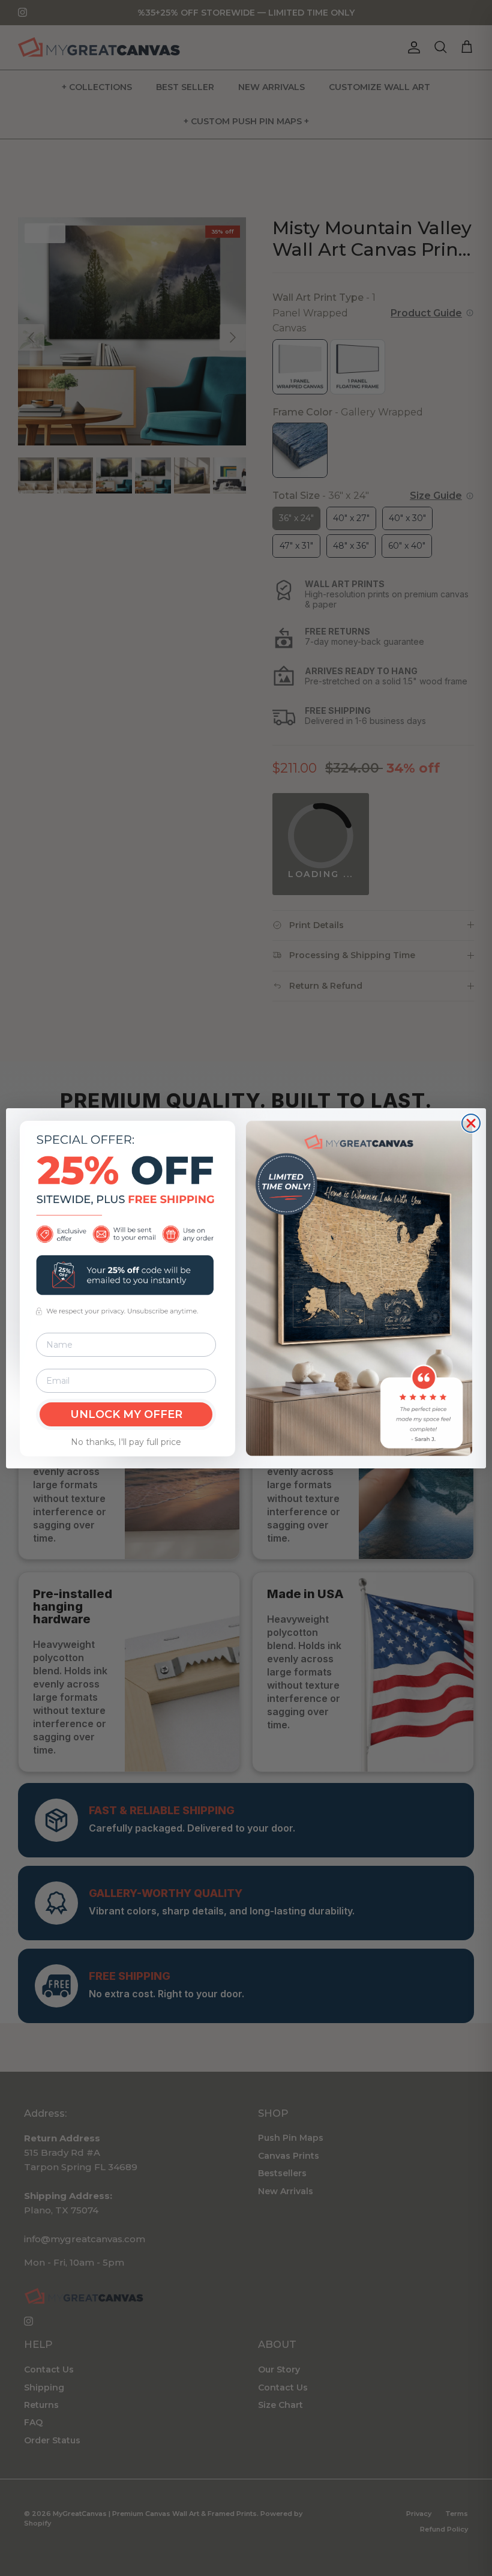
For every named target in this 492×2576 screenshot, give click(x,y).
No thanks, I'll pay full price (126, 1442)
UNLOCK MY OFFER (126, 1414)
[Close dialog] (471, 1123)
